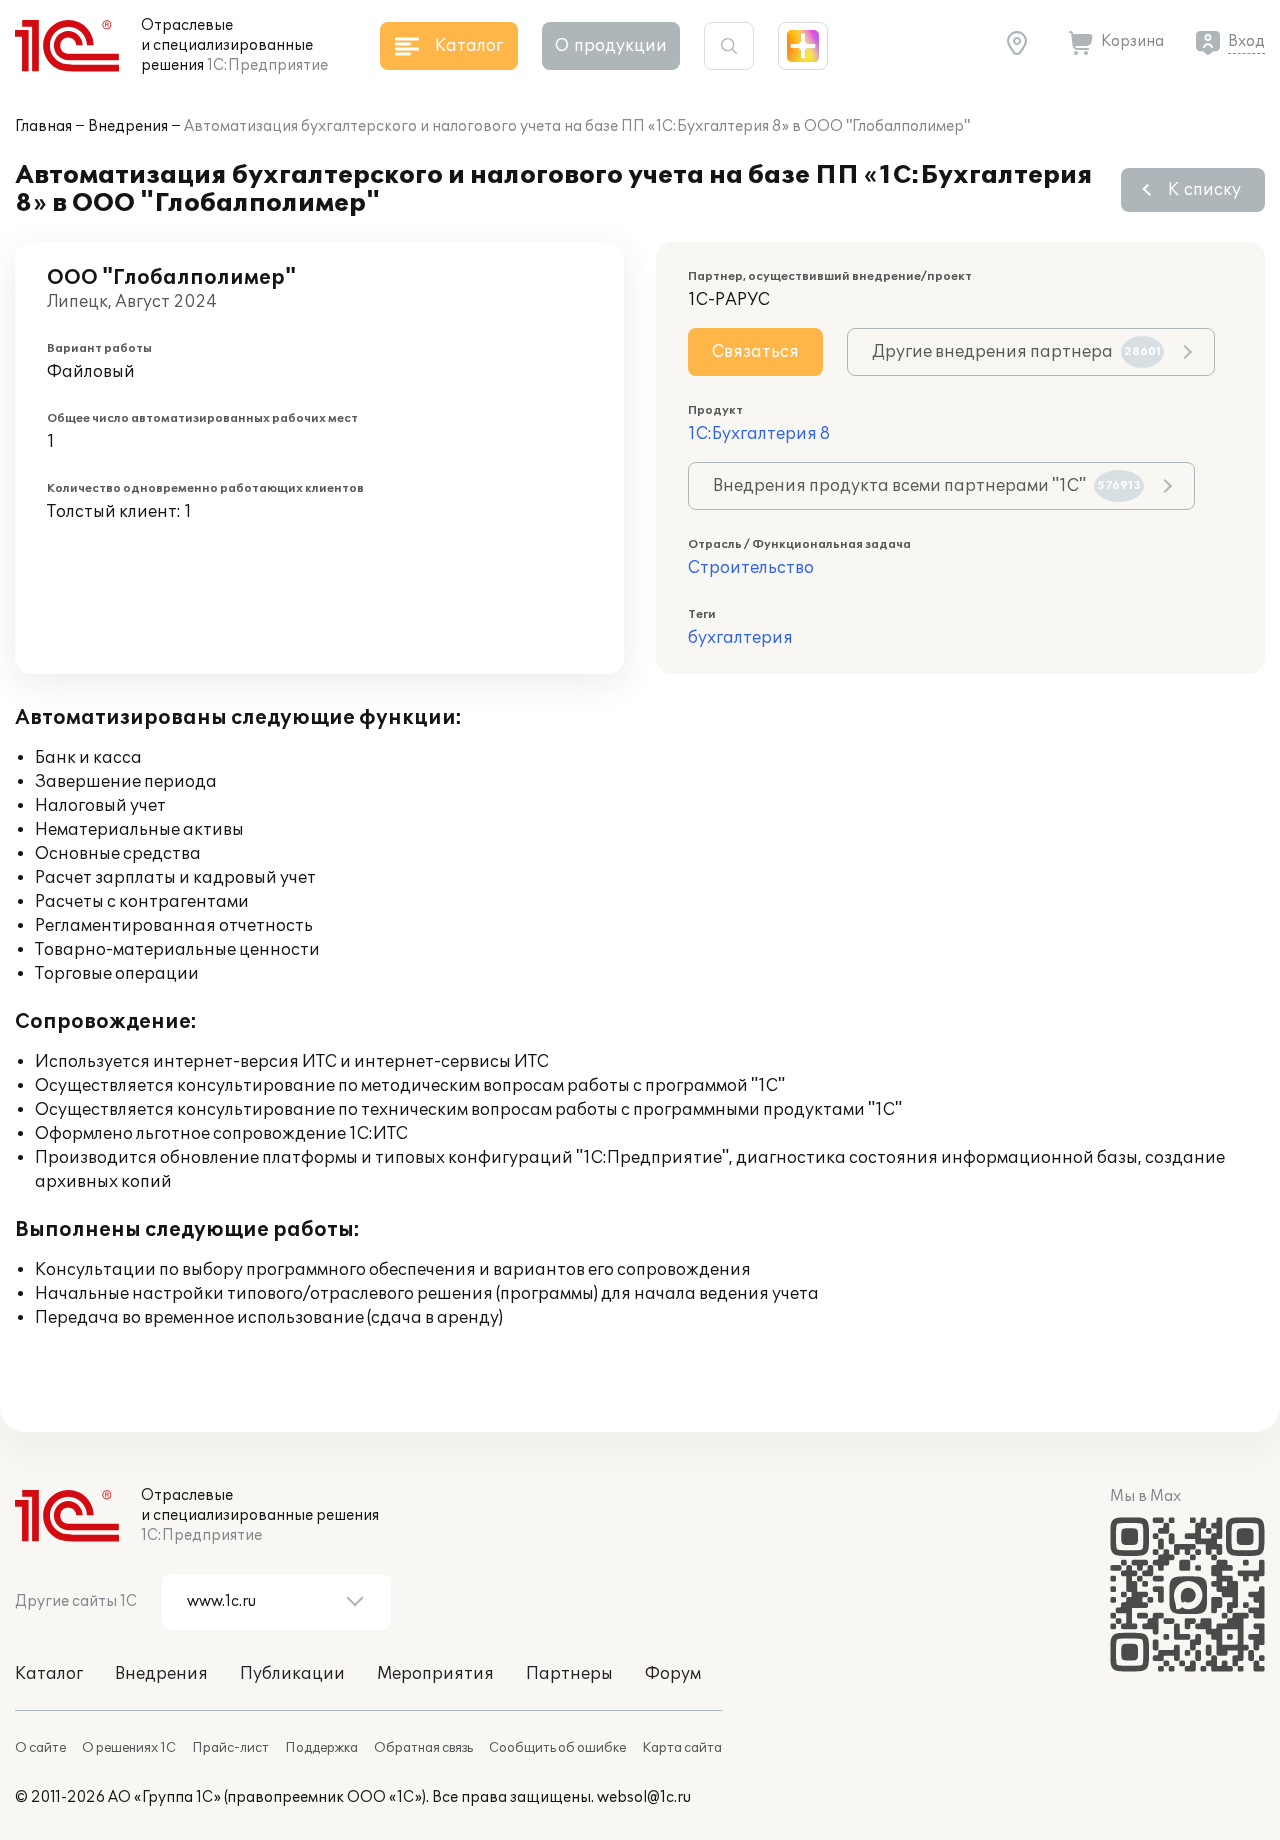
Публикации (292, 1674)
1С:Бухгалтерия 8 (759, 434)
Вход (1246, 41)
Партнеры (569, 1674)
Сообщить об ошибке (557, 1748)
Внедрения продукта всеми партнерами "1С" (927, 486)
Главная (43, 126)
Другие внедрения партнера (1016, 352)
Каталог (49, 1674)
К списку (1204, 190)
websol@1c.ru (644, 1797)
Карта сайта (682, 1748)
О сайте (40, 1748)
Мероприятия (435, 1674)
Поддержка (321, 1748)
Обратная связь (423, 1748)
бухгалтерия (740, 638)
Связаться (755, 352)
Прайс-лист (230, 1748)
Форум (673, 1674)
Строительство (751, 568)
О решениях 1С (129, 1748)
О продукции (611, 46)
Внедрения (128, 126)
